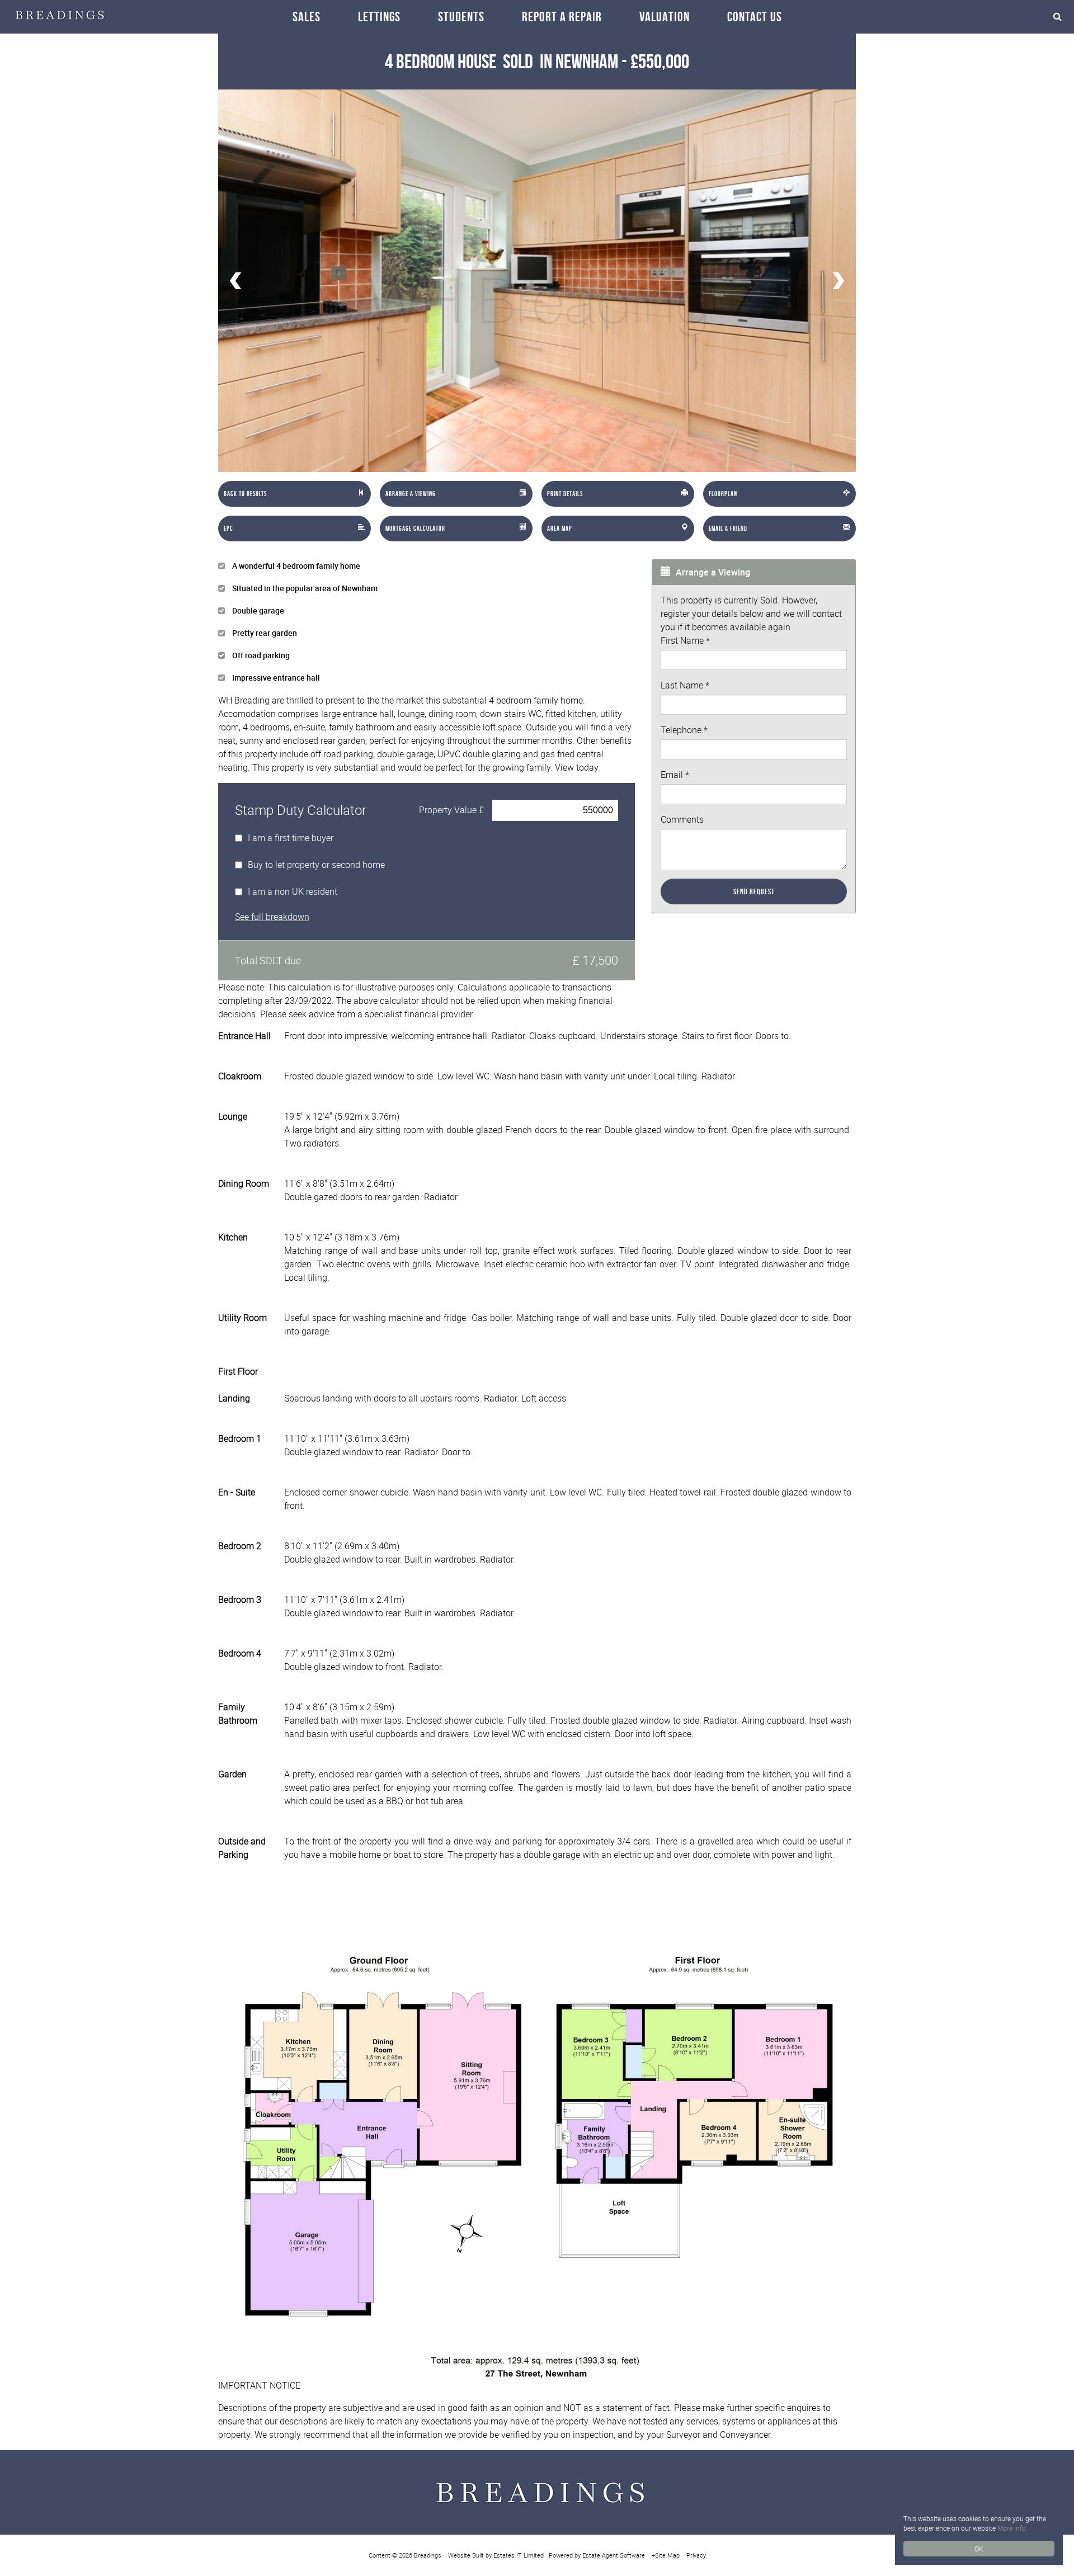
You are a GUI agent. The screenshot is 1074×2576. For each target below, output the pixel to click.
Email (675, 775)
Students (461, 17)
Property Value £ (451, 810)
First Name (685, 640)
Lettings (379, 17)
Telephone (684, 730)
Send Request (754, 891)
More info (1012, 2528)
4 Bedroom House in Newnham (501, 61)
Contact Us (755, 17)
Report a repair (562, 17)
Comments (682, 819)
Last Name (685, 685)
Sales (307, 17)
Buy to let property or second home (316, 865)
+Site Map (666, 2555)
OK (979, 2549)
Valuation (665, 17)
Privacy (696, 2555)
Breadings (428, 2555)
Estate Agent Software (614, 2555)
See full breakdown (272, 917)
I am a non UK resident (293, 891)
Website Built (466, 2555)
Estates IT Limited (519, 2555)
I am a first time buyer (291, 838)
